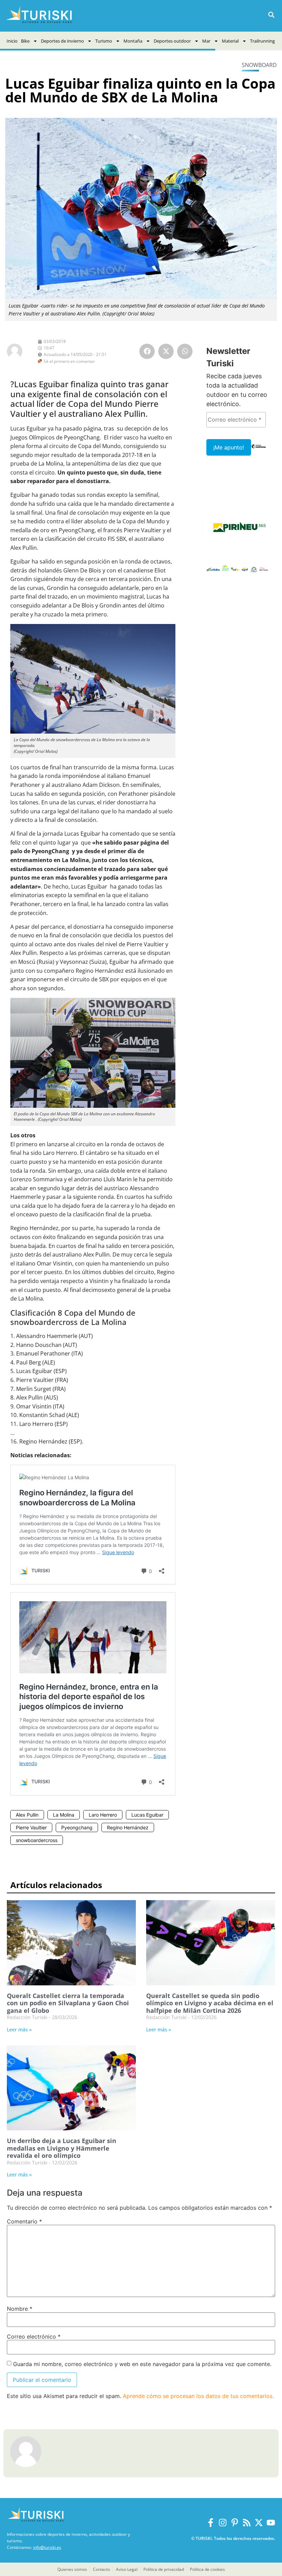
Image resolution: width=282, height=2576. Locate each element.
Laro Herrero (103, 1815)
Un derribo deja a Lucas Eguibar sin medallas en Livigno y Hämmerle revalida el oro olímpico (62, 2148)
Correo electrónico (34, 2337)
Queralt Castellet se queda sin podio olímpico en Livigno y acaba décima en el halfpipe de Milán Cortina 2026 (210, 2003)
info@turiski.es (47, 2547)
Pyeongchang (77, 1827)
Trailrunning (262, 41)
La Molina (64, 1815)
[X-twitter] (259, 2523)
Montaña (133, 41)
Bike (25, 41)
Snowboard (259, 65)
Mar (206, 41)
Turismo (104, 41)
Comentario (24, 2221)
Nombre (20, 2309)
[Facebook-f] (211, 2523)
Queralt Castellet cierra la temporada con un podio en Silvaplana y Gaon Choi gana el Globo (68, 2003)
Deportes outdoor (172, 41)
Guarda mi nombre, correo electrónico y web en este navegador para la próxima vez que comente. (142, 2364)
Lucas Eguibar (147, 1815)
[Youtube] (271, 2523)
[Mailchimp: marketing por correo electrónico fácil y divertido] (258, 451)
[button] (271, 15)
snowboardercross (37, 1840)
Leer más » (19, 2029)
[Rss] (247, 2523)
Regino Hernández (128, 1827)
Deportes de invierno (62, 41)
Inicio (12, 41)
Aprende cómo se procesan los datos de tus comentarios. (198, 2396)
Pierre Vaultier (31, 1827)
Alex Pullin (27, 1815)
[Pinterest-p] (235, 2523)
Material (230, 41)
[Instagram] (223, 2523)
